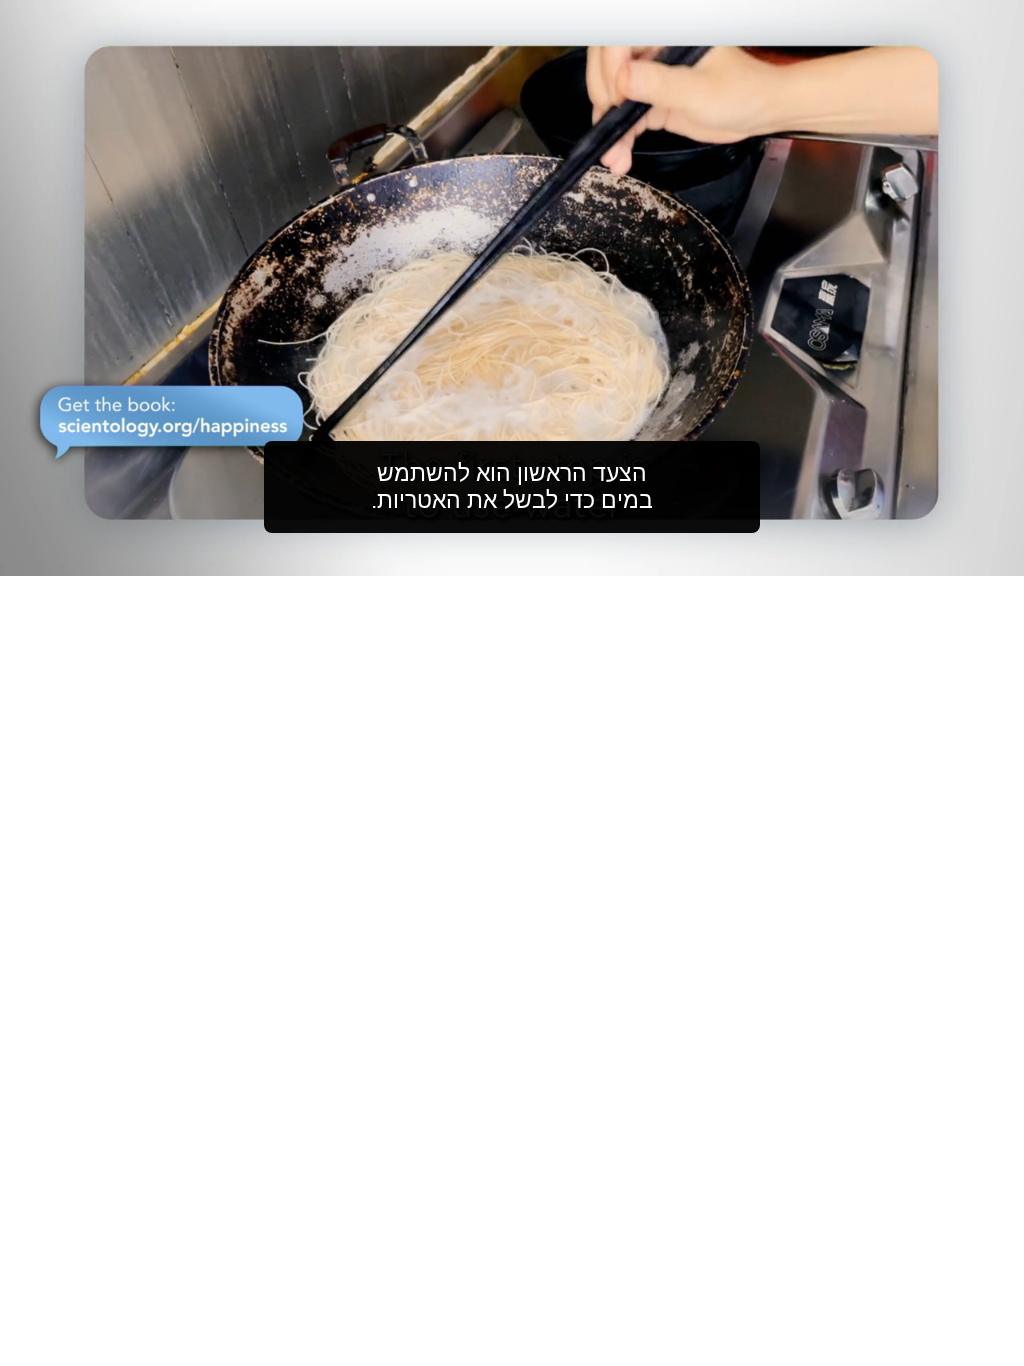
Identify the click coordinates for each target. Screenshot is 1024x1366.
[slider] (552, 556)
